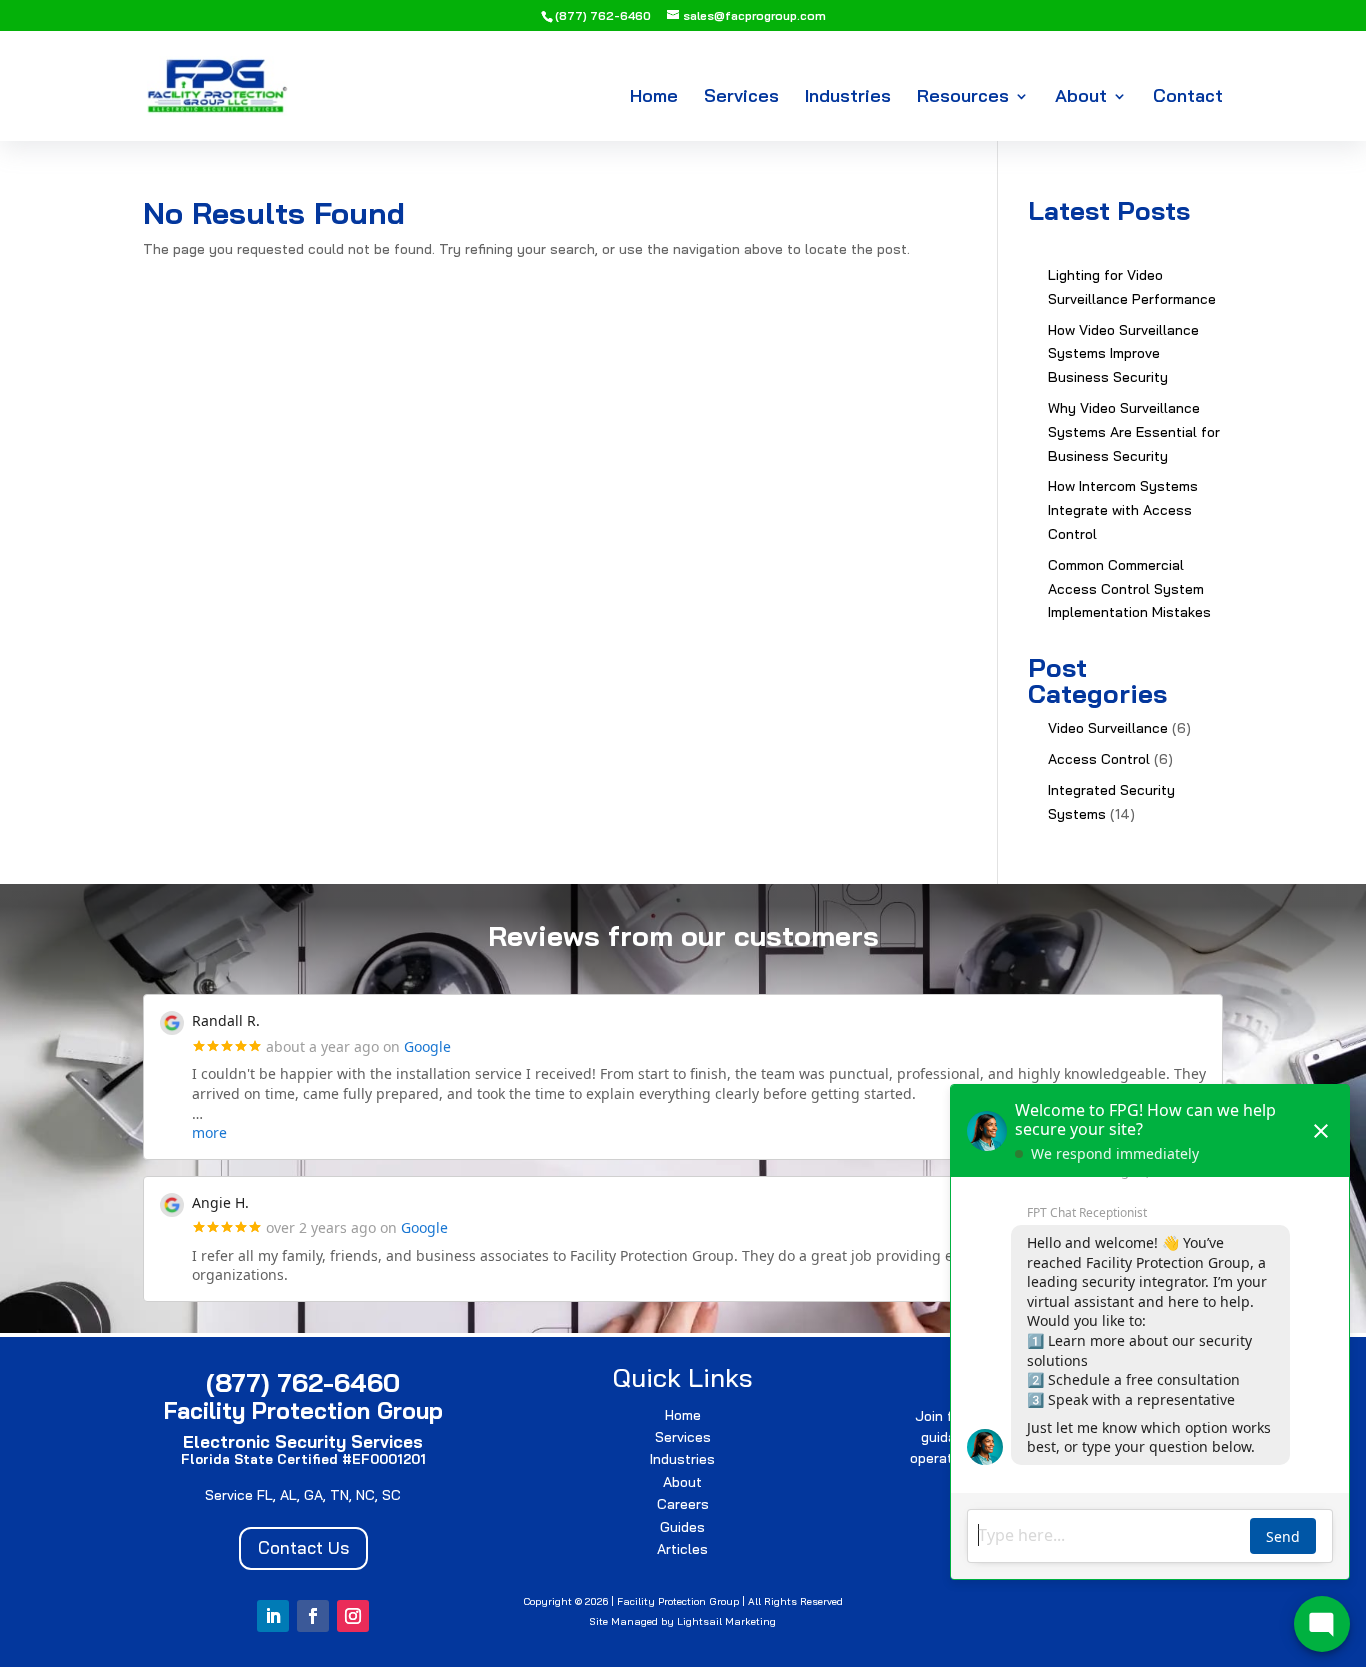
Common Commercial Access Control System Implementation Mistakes (1129, 589)
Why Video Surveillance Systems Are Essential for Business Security (1134, 432)
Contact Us (303, 1547)
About (1081, 98)
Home (654, 98)
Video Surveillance (1108, 728)
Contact (1188, 98)
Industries (848, 98)
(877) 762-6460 (603, 15)
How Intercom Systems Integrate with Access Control (1123, 510)
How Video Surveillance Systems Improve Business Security (1123, 354)
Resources (963, 98)
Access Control (1099, 759)
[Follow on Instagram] (353, 1616)
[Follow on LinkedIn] (273, 1616)
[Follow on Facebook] (313, 1616)
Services (741, 98)
